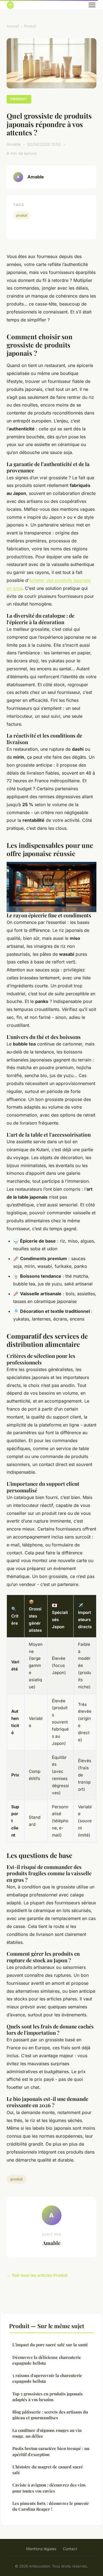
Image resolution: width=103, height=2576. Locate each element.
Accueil (13, 26)
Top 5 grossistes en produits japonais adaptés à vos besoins (48, 2397)
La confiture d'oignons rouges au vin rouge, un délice (47, 2433)
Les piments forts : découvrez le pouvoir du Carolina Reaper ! (51, 2506)
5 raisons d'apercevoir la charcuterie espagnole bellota (47, 2378)
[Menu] (92, 5)
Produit (30, 26)
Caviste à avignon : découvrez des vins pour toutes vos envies (49, 2488)
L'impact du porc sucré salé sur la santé (50, 2345)
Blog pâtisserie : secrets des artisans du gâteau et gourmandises (50, 2415)
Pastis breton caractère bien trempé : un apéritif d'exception (51, 2451)
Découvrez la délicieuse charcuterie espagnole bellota (47, 2360)
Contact (70, 2549)
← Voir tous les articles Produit (37, 2275)
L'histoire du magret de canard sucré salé (48, 2470)
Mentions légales (41, 2549)
